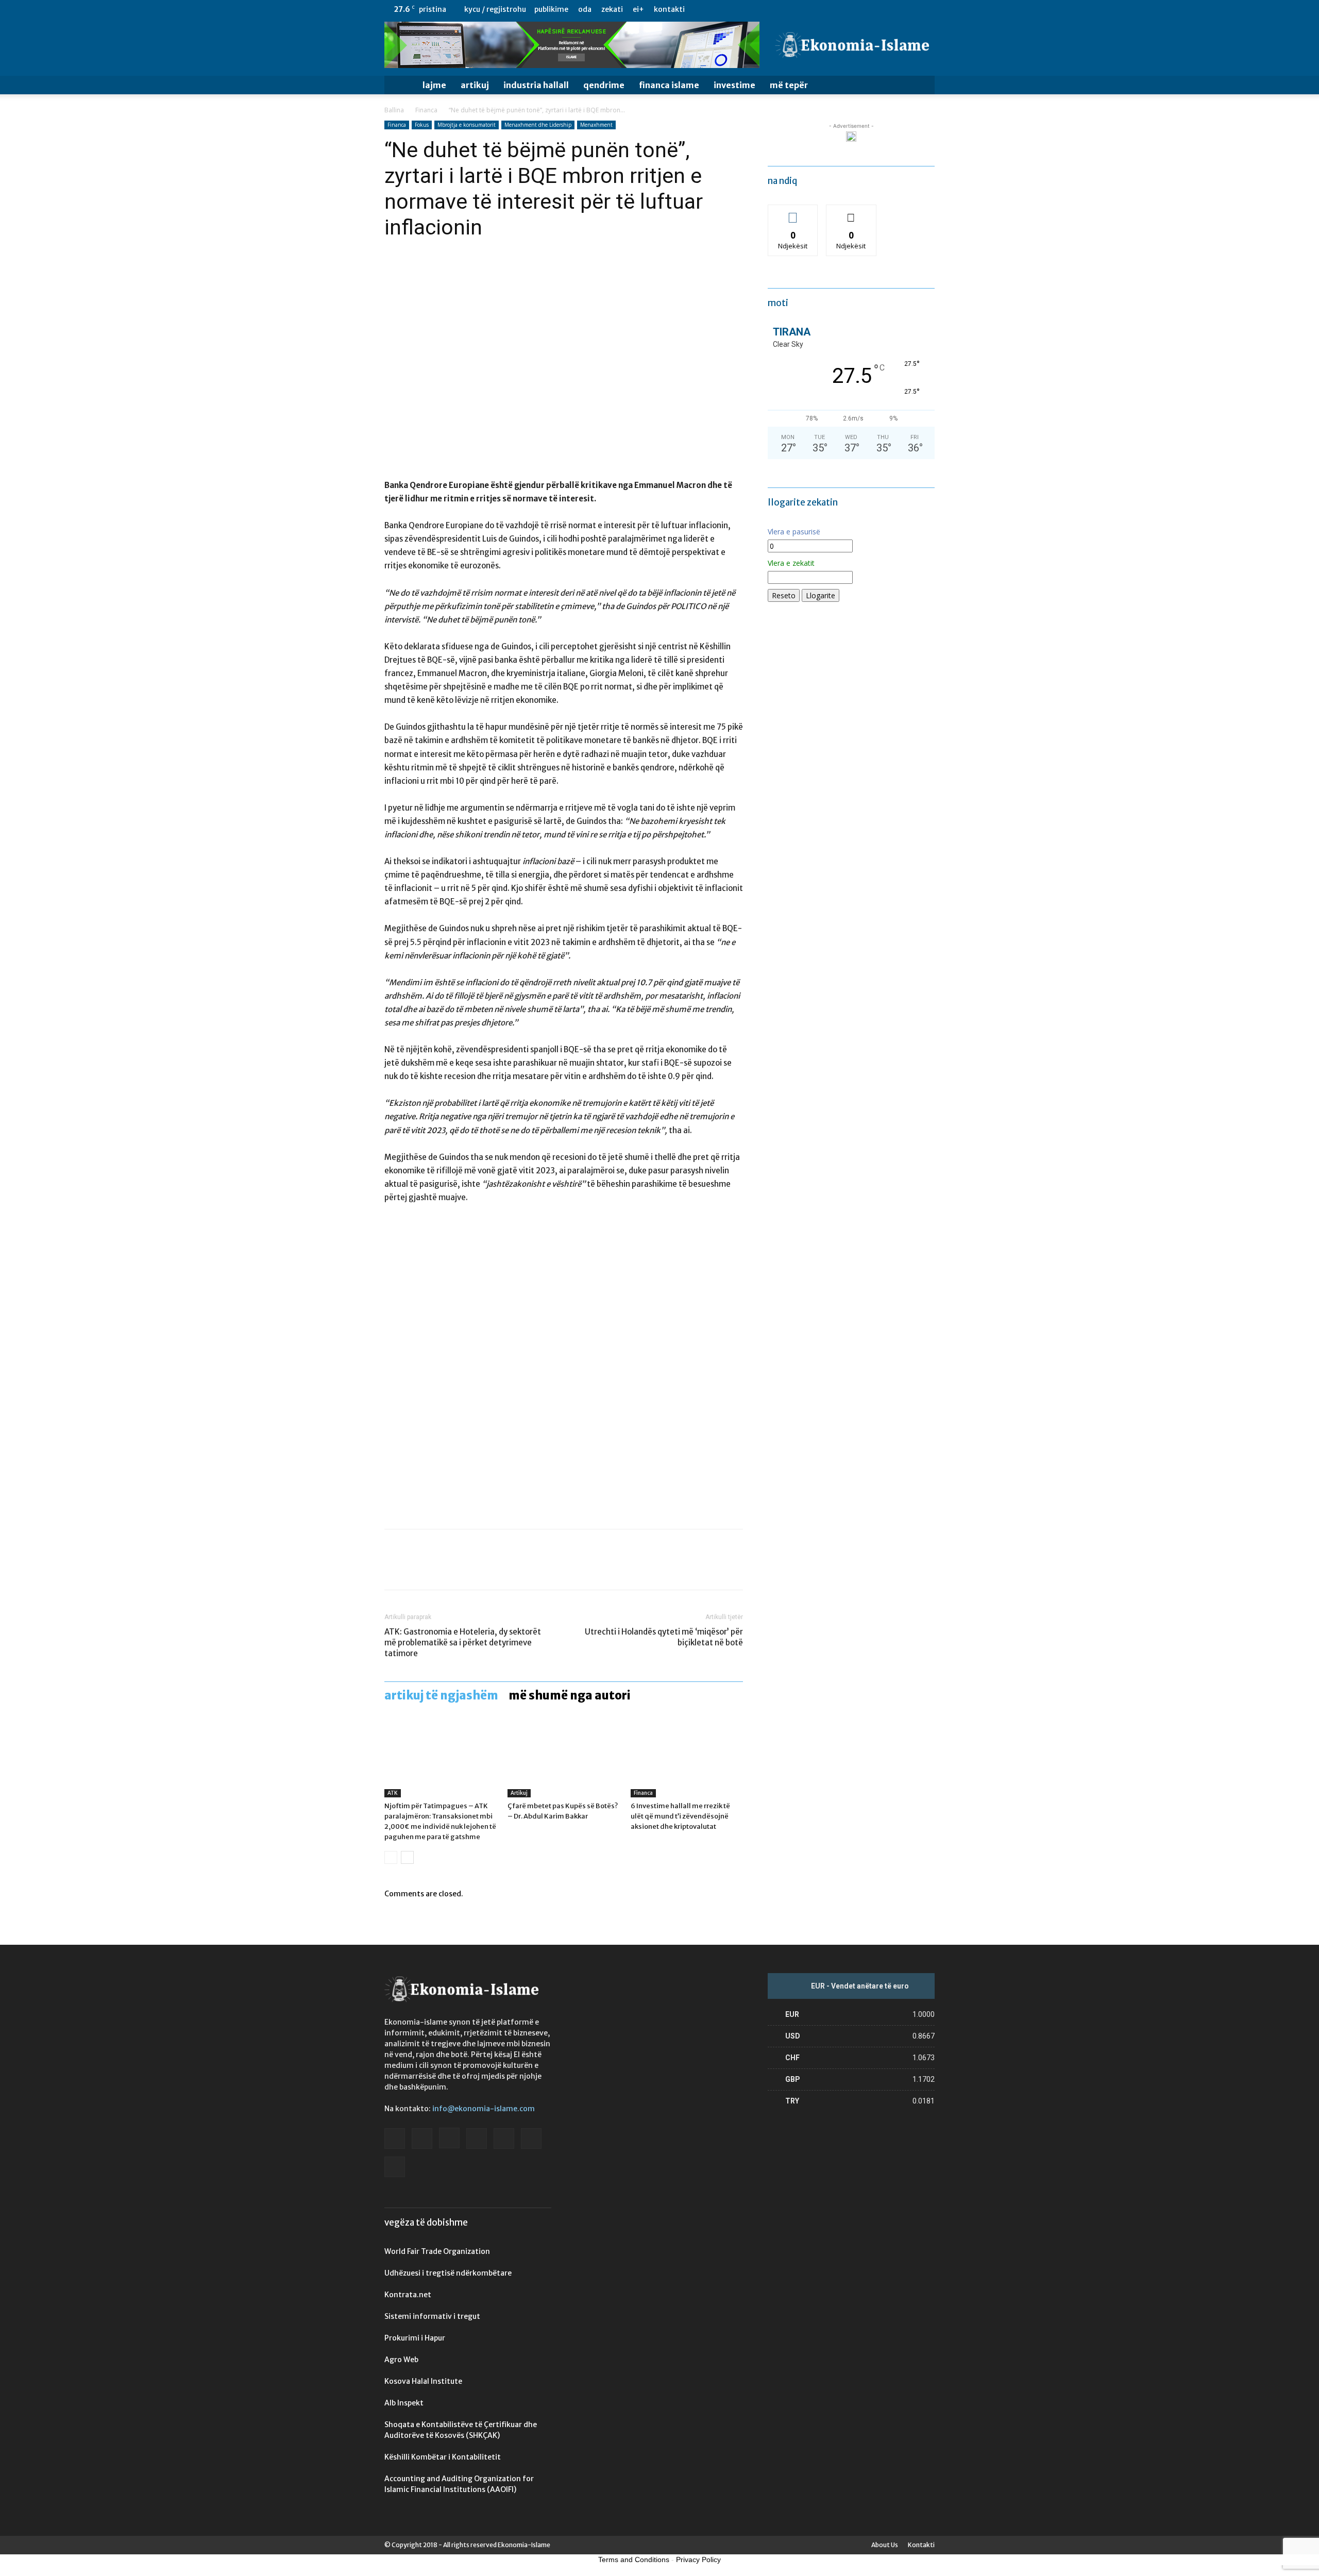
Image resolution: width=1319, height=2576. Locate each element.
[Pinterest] (442, 1569)
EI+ (638, 9)
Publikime (551, 9)
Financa (426, 110)
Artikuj (475, 85)
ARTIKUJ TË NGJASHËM (441, 1695)
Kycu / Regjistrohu (495, 9)
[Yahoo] (927, 9)
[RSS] (893, 9)
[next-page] (407, 1857)
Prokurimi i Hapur (415, 2338)
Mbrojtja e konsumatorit (467, 125)
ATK (393, 1793)
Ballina (394, 110)
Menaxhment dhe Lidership (538, 125)
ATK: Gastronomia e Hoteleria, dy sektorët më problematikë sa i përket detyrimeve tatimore (463, 1643)
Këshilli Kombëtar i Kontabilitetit (443, 2457)
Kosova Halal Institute (423, 2381)
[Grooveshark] (842, 9)
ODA (585, 9)
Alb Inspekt (404, 2403)
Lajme (434, 85)
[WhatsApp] (466, 1569)
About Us (885, 2545)
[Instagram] (859, 9)
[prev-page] (391, 1857)
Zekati (612, 9)
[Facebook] (825, 9)
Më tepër (789, 85)
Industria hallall (536, 85)
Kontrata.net (408, 2295)
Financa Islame (669, 85)
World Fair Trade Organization (437, 2251)
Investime (734, 85)
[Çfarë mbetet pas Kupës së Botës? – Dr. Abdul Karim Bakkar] (564, 1759)
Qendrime (604, 85)
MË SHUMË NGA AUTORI (570, 1695)
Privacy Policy (698, 2560)
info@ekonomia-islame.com (484, 2109)
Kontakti (669, 9)
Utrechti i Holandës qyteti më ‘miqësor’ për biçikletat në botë (664, 1637)
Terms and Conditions (634, 2560)
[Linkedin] (876, 9)
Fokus (422, 125)
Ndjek (793, 213)
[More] (490, 1569)
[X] (910, 9)
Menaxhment (596, 125)
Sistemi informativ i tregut (432, 2316)
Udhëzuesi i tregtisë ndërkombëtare (448, 2273)
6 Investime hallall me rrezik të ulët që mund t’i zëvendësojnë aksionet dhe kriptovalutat (680, 1816)
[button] (922, 86)
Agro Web (401, 2360)
